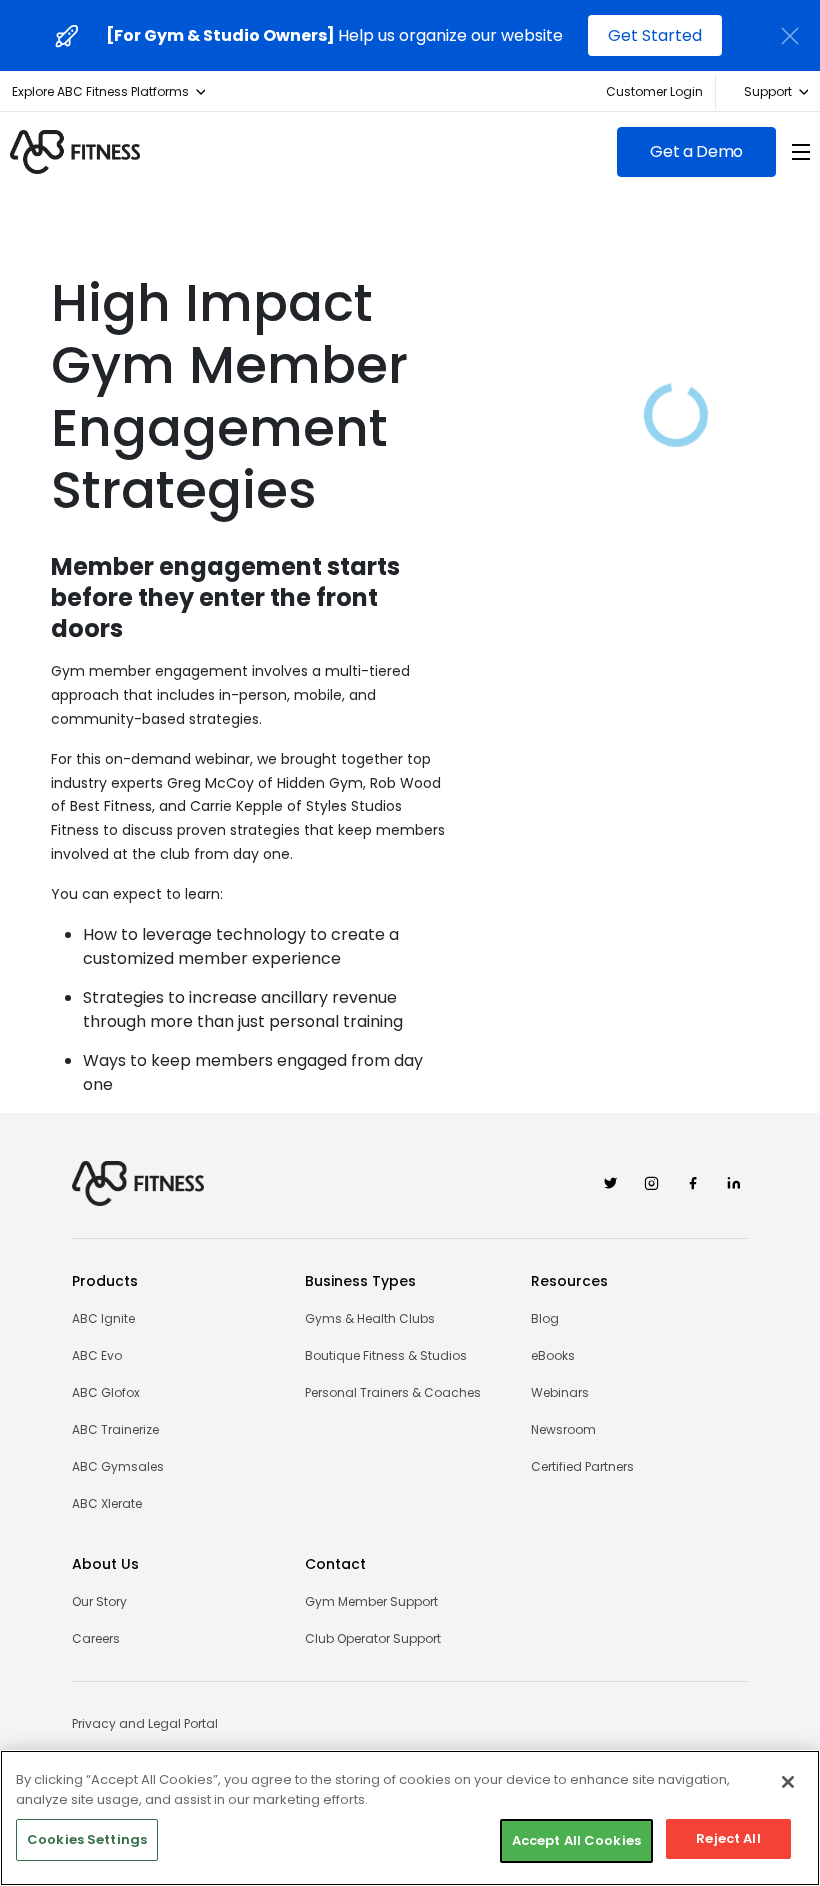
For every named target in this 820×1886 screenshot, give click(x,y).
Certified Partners (582, 1466)
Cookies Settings (87, 1839)
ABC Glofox (106, 1392)
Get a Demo (696, 151)
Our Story (99, 1601)
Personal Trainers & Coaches (393, 1392)
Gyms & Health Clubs (370, 1318)
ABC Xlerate (107, 1503)
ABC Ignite (103, 1318)
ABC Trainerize (115, 1429)
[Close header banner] (790, 36)
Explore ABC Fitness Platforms (100, 91)
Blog (545, 1318)
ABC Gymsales (118, 1466)
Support (768, 91)
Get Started (655, 35)
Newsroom (563, 1429)
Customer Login (654, 91)
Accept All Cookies (576, 1840)
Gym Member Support (371, 1601)
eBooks (553, 1355)
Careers (96, 1638)
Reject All (728, 1838)
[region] (410, 1818)
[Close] (788, 1782)
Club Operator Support (373, 1638)
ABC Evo (97, 1355)
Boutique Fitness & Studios (386, 1355)
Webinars (560, 1392)
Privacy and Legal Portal (145, 1723)
